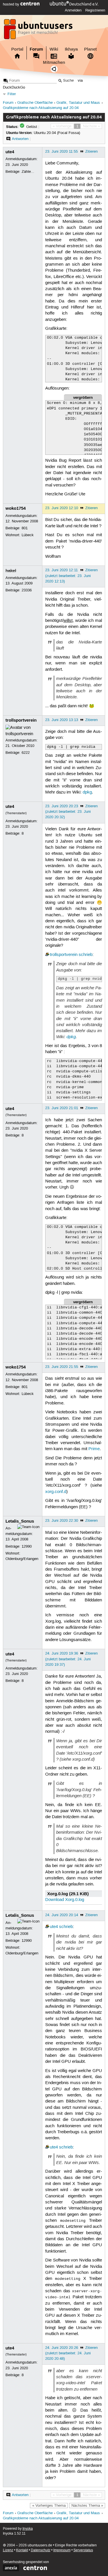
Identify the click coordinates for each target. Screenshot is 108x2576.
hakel (11, 571)
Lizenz (8, 2550)
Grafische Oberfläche (35, 103)
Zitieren (91, 152)
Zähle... (28, 172)
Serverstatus (83, 2550)
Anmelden (73, 10)
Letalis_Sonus (20, 1521)
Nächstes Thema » (87, 2506)
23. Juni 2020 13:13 (62, 720)
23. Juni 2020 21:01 (62, 1108)
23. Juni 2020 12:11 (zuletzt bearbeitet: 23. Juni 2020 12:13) (68, 576)
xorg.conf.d (56, 1492)
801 (25, 528)
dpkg (87, 792)
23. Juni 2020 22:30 (62, 1521)
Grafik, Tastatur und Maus (78, 103)
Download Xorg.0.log (65, 1900)
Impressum (62, 2550)
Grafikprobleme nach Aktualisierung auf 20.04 (41, 108)
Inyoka (28, 2529)
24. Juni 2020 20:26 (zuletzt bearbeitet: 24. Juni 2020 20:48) (68, 2353)
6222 (26, 753)
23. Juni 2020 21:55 (62, 1367)
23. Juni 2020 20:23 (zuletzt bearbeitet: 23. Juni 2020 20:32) (68, 812)
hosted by (12, 4)
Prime (94, 1449)
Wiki (54, 49)
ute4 (10, 152)
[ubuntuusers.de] (39, 31)
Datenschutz (41, 2550)
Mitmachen (54, 62)
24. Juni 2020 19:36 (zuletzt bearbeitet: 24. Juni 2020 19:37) (68, 1659)
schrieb (86, 955)
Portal (17, 49)
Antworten (20, 139)
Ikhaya (71, 49)
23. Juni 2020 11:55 (61, 152)
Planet (90, 49)
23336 (27, 590)
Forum (36, 49)
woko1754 (16, 508)
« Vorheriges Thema (49, 2506)
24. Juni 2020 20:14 (62, 1915)
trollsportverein (21, 720)
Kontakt (22, 2550)
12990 (27, 1546)
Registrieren (95, 10)
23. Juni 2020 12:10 (62, 508)
